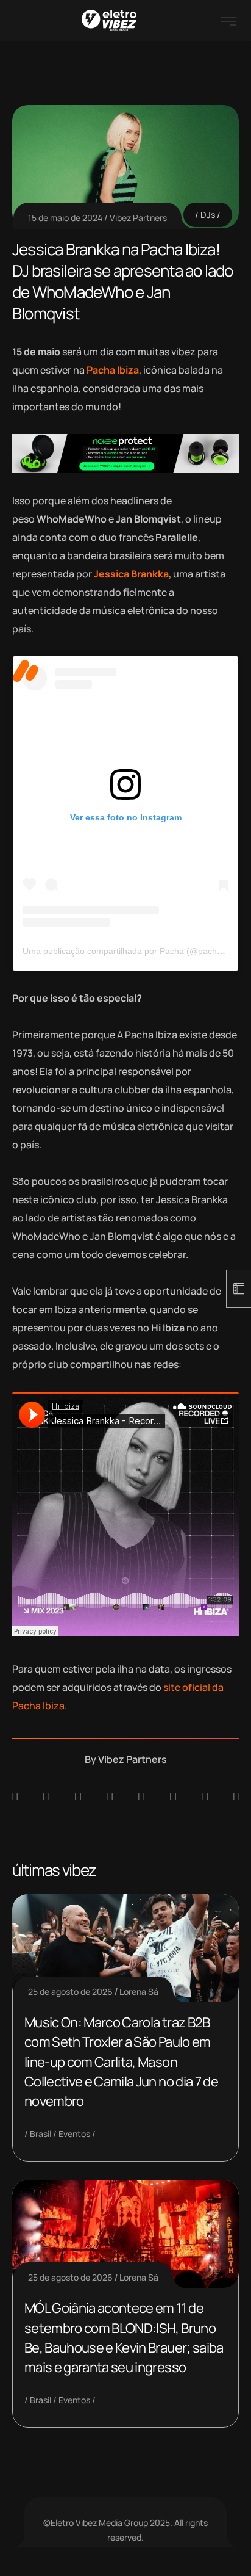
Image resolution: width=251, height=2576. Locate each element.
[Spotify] (46, 1796)
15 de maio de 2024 (65, 218)
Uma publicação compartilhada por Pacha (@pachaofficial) (136, 951)
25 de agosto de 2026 (70, 1992)
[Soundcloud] (15, 1796)
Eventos (74, 2134)
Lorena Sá (139, 1992)
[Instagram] (141, 1796)
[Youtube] (236, 1796)
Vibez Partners (138, 218)
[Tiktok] (173, 1796)
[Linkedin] (110, 1796)
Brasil (41, 2134)
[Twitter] (205, 1796)
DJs (208, 215)
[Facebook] (78, 1796)
